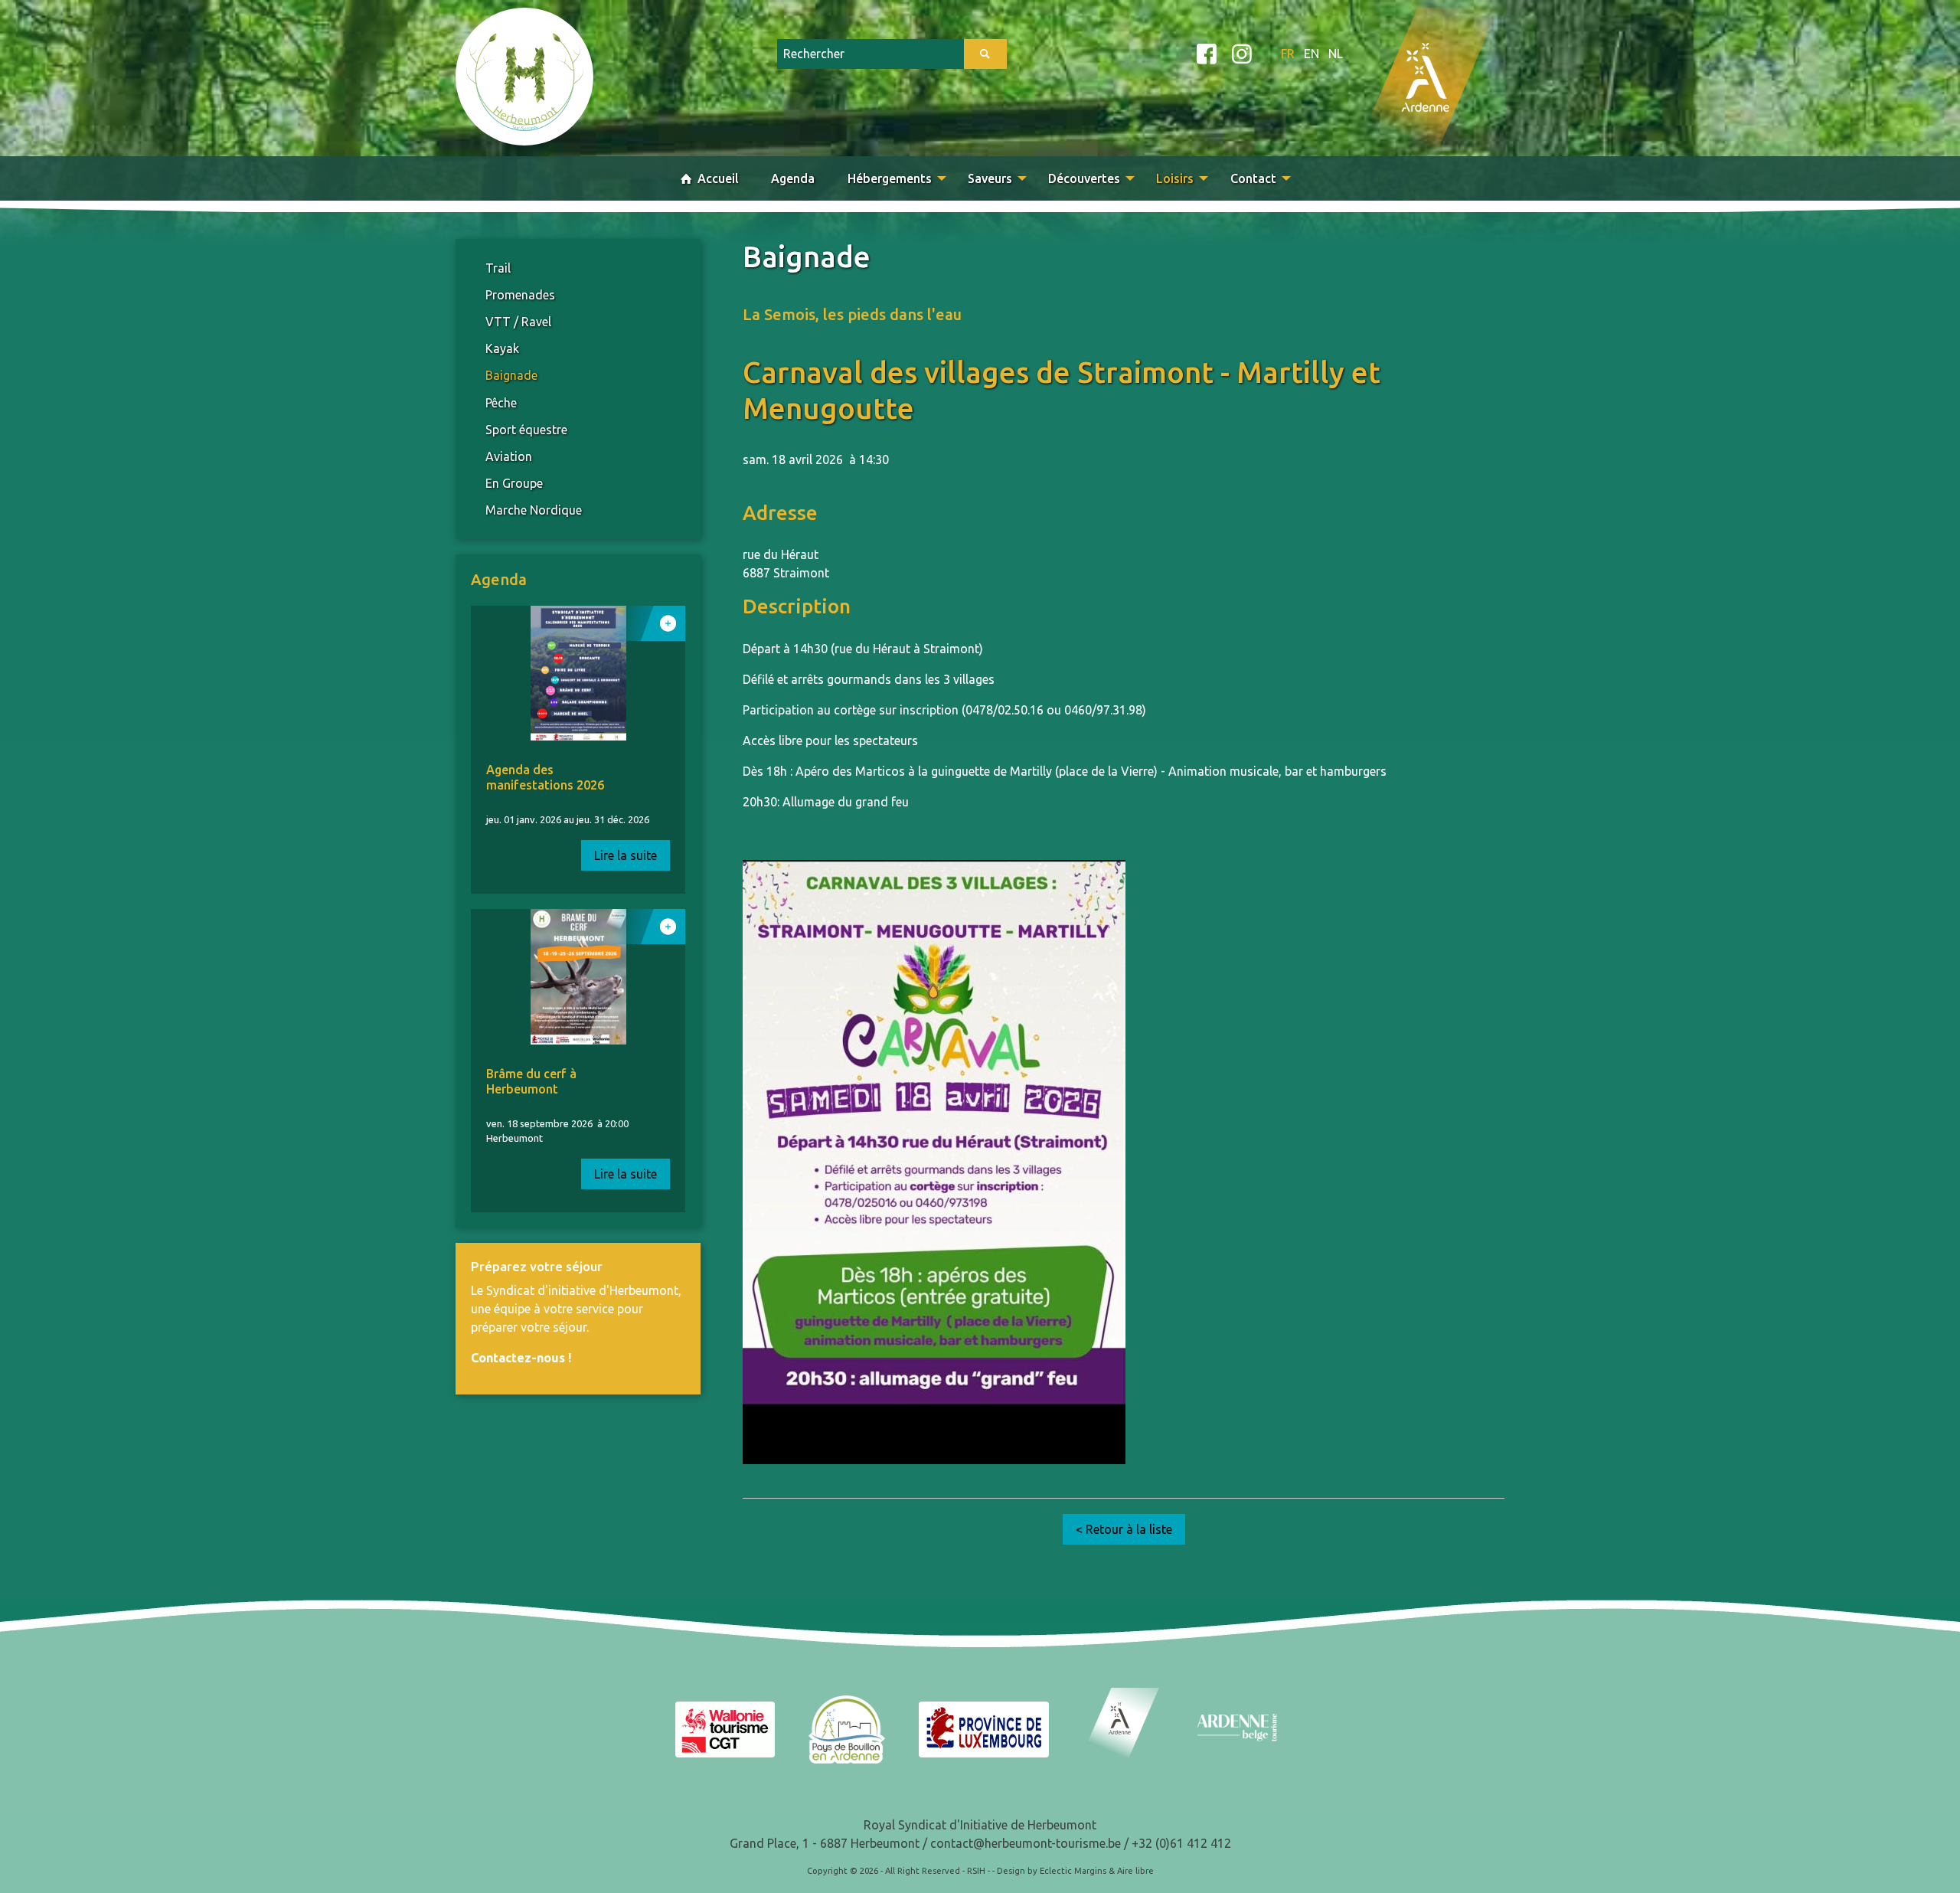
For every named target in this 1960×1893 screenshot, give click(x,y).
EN (1312, 54)
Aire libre (1135, 1871)
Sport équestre (526, 430)
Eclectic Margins (1073, 1871)
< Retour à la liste (1124, 1529)
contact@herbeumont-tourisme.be (1026, 1843)
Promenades (520, 295)
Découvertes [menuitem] (1084, 178)
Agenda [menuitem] (793, 178)
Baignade (511, 375)
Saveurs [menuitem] (990, 178)
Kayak (502, 348)
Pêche (501, 403)
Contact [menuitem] (1253, 178)
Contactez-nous (518, 1358)
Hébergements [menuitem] (890, 178)
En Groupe (514, 483)
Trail (498, 268)
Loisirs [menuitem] (1175, 178)
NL (1336, 54)
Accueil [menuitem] (717, 178)
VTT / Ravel (518, 322)
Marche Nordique (534, 510)
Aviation (509, 456)
